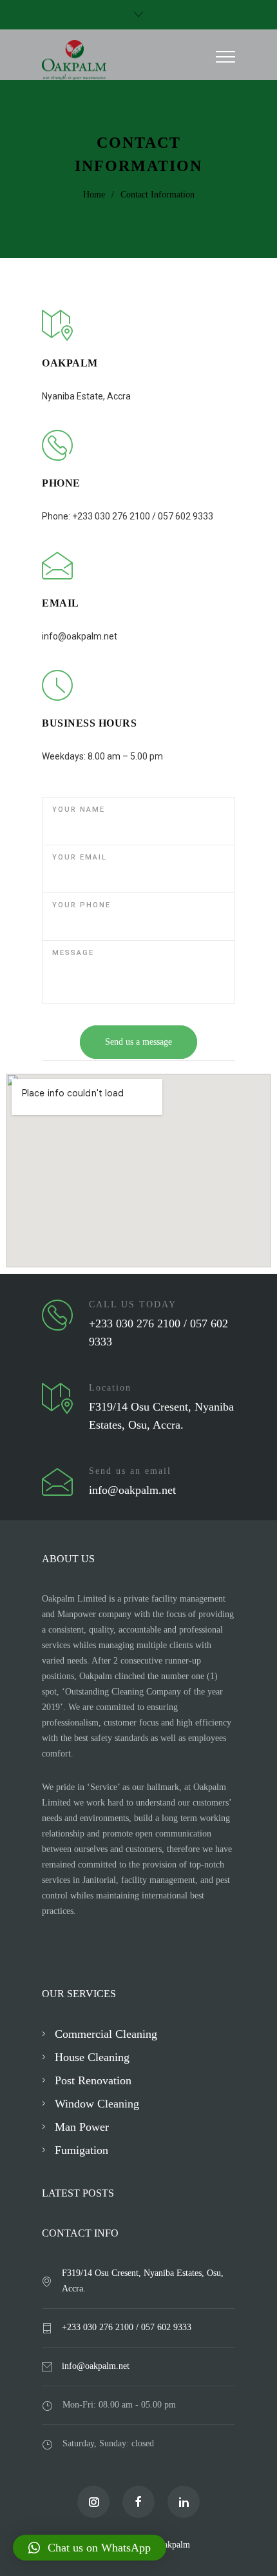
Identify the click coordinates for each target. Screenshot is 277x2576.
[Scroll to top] (254, 2553)
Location (110, 1388)
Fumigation (81, 2150)
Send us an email (130, 1471)
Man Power (82, 2127)
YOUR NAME (79, 810)
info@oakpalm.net (96, 2366)
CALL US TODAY (133, 1304)
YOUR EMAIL (80, 857)
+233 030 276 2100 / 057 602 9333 (127, 2327)
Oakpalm (174, 2545)
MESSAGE (73, 953)
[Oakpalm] (129, 60)
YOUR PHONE (81, 905)
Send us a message (138, 1042)
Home (94, 195)
